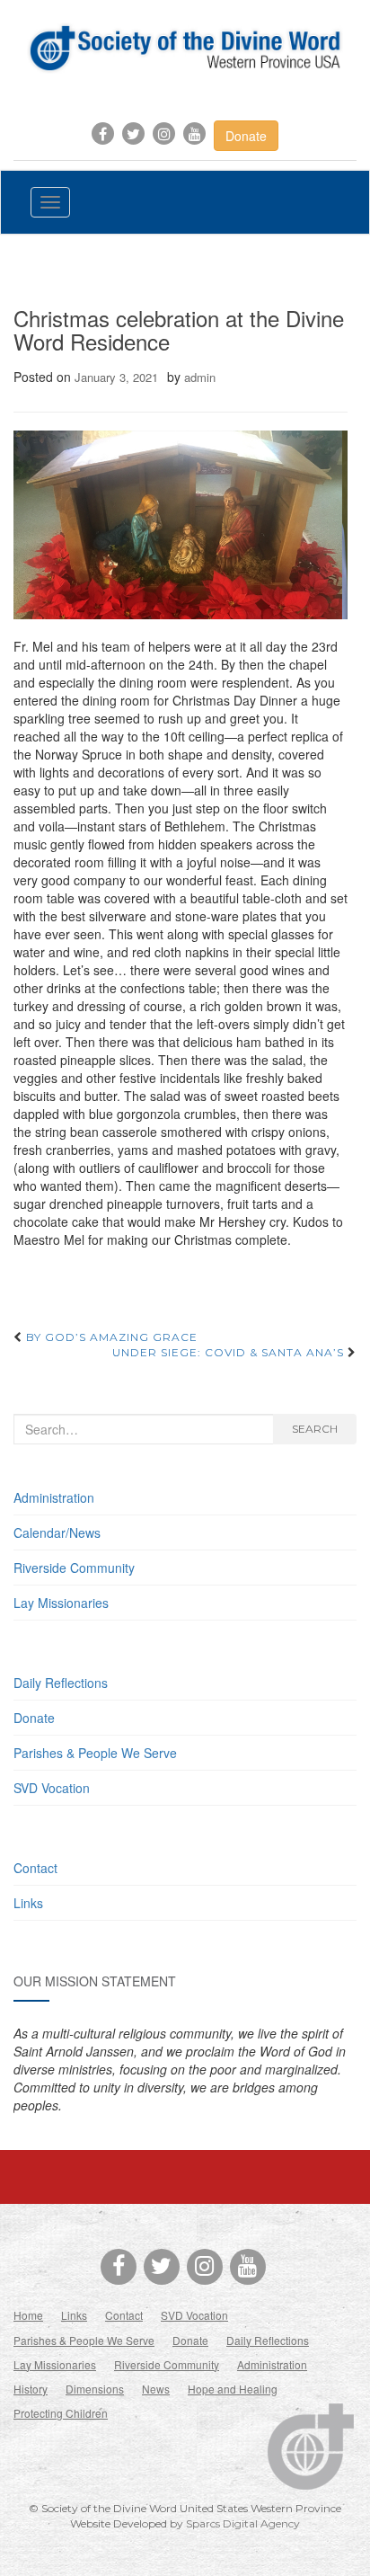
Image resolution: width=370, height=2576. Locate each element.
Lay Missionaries (61, 1603)
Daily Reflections (61, 1683)
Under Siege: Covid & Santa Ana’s (230, 1352)
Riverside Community (74, 1568)
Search (315, 1429)
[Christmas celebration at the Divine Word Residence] (181, 524)
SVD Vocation (52, 1788)
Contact (35, 1868)
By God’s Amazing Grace (110, 1337)
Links (28, 1903)
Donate (246, 136)
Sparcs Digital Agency (243, 2523)
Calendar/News (57, 1532)
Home (28, 2315)
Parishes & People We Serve (95, 1753)
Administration (54, 1497)
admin (200, 377)
